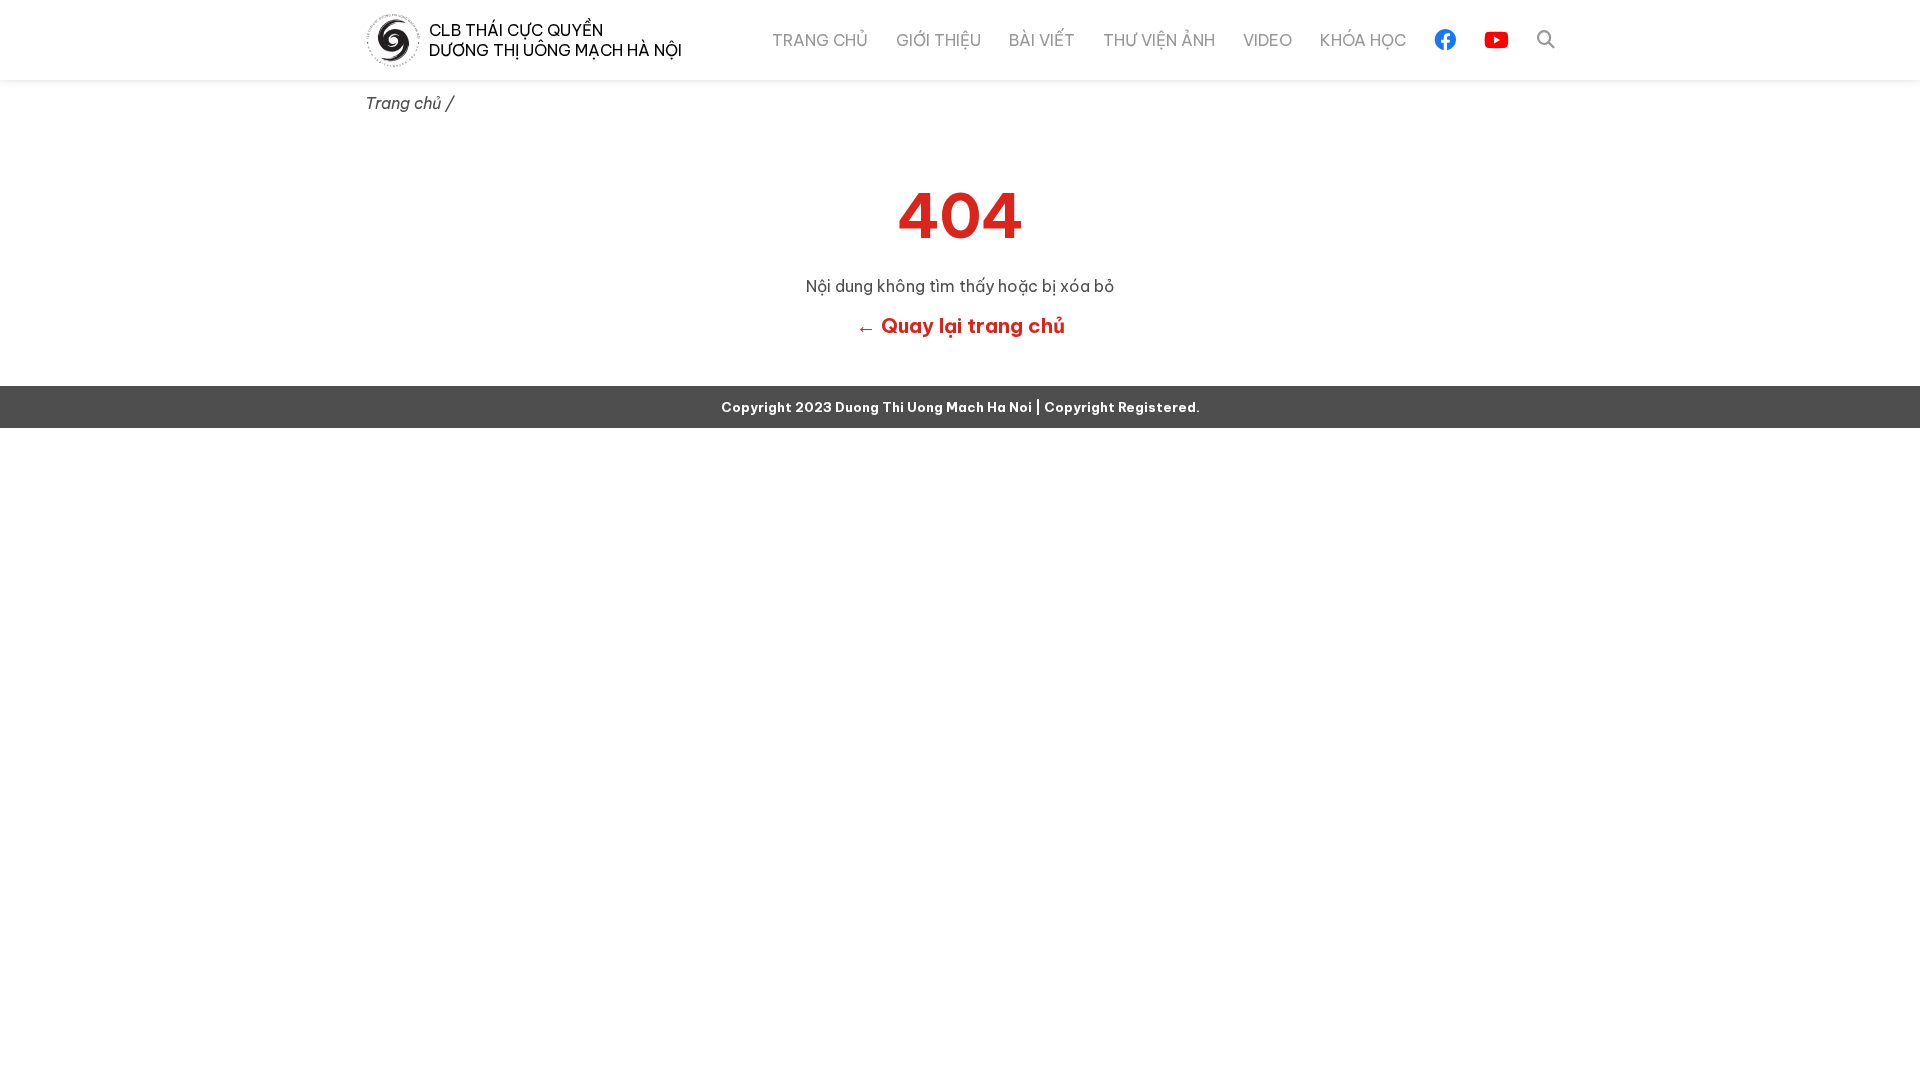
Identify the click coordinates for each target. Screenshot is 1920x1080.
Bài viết (1042, 40)
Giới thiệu (938, 40)
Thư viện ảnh (1159, 40)
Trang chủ (820, 40)
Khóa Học (1363, 40)
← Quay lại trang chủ (960, 326)
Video (1267, 40)
